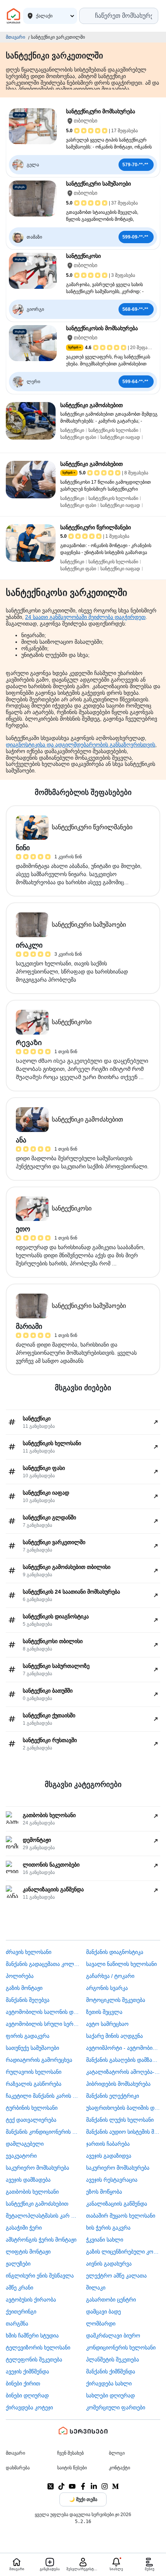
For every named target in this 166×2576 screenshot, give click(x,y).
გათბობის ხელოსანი (32, 2192)
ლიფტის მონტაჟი (28, 2252)
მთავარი (15, 37)
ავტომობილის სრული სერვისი (43, 2024)
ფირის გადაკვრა (28, 2036)
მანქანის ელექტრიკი (113, 2096)
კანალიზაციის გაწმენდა (117, 2204)
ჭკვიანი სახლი (105, 2240)
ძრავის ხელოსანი (29, 1952)
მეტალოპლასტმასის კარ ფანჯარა (43, 2216)
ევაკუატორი (21, 2156)
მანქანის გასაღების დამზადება (123, 2060)
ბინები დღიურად (27, 2395)
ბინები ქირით (23, 2383)
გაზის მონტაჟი (24, 1988)
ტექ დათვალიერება (31, 2120)
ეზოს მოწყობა (104, 2192)
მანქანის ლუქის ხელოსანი (120, 2120)
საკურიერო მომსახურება (37, 2168)
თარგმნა (17, 2324)
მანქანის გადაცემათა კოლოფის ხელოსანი (43, 1964)
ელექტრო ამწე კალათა (116, 2276)
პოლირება (20, 1976)
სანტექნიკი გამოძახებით (37, 2204)
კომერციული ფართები (116, 2407)
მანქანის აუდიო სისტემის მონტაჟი (123, 2132)
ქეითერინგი (21, 2312)
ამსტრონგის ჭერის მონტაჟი (41, 2240)
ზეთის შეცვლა (104, 2012)
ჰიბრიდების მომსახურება (118, 2084)
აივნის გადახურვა (109, 2264)
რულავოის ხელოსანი (34, 2072)
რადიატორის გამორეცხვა (39, 2060)
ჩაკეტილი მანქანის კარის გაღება (43, 2096)
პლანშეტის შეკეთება (113, 2359)
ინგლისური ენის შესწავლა (40, 2276)
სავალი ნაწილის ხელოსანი (121, 1964)
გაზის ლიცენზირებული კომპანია (123, 2252)
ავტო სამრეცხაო (107, 2024)
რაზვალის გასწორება (34, 2084)
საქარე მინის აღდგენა (114, 2036)
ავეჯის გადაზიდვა (109, 2156)
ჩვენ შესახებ (70, 2453)
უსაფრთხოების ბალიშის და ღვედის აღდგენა (123, 2108)
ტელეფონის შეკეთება (34, 2359)
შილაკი (96, 2288)
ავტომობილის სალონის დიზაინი (43, 2012)
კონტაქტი (119, 2468)
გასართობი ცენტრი (111, 2300)
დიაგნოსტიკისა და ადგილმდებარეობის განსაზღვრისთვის (80, 745)
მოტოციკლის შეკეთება (116, 2000)
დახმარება (18, 2468)
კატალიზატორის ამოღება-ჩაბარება (123, 2072)
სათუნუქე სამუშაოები (32, 2048)
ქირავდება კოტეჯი (29, 2407)
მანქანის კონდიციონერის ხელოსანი (43, 2132)
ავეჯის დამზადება (28, 2180)
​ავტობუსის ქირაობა (31, 2300)
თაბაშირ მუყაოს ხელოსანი (121, 2216)
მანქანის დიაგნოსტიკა (115, 1952)
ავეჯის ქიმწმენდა (27, 2371)
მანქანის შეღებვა (28, 2000)
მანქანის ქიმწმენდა (111, 2371)
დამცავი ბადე (103, 2312)
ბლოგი (117, 2453)
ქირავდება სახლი (109, 2383)
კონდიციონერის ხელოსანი (121, 2348)
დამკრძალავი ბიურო (113, 2336)
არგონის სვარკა (107, 1988)
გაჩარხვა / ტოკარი (110, 1976)
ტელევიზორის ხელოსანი (38, 2348)
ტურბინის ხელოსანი (32, 2108)
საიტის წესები (72, 2468)
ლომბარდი (101, 2324)
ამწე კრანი (19, 2288)
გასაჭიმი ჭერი (24, 2228)
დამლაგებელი (25, 2144)
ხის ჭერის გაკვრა (108, 2228)
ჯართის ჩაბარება (108, 2144)
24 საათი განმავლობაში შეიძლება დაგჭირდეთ (85, 617)
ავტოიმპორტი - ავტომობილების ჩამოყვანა (123, 2048)
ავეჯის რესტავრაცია (112, 2180)
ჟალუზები (18, 2264)
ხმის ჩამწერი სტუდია (32, 2336)
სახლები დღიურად (110, 2395)
